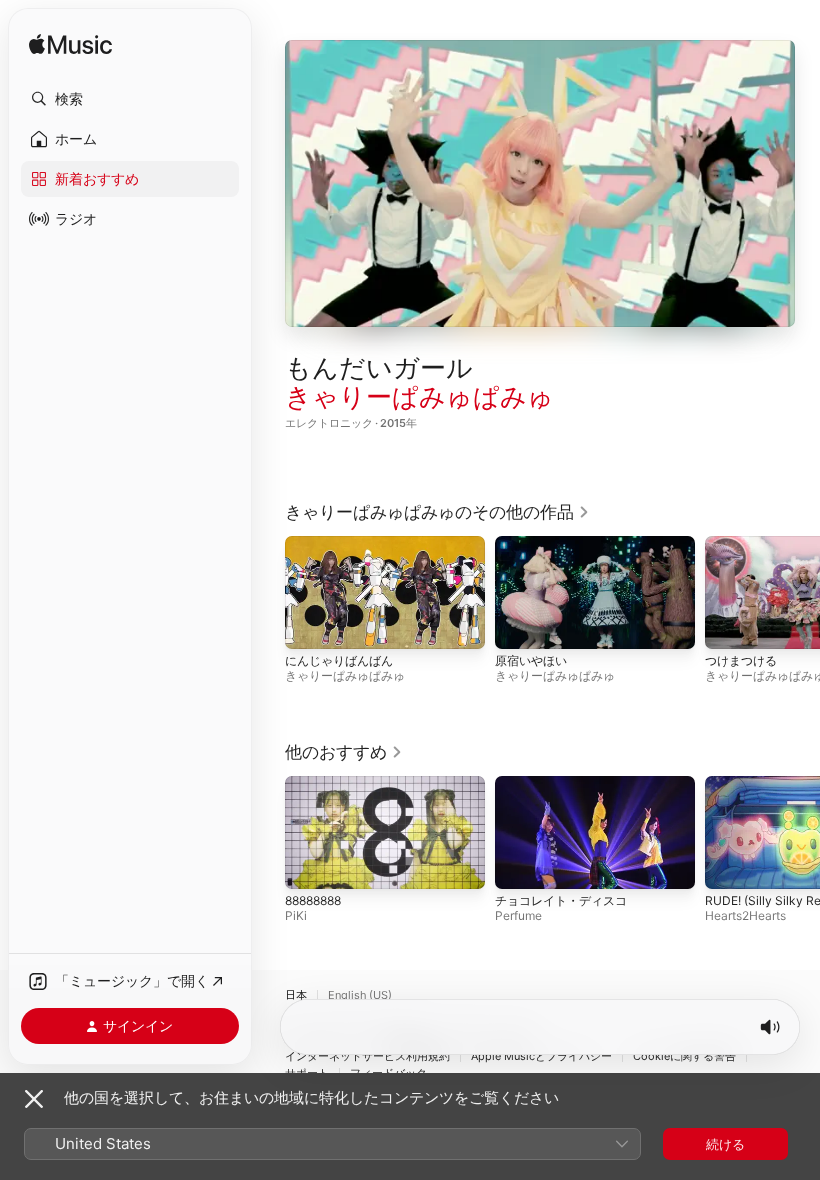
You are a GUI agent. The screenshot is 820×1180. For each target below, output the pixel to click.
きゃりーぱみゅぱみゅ (419, 396)
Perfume (518, 915)
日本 (296, 995)
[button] (130, 99)
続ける (725, 1144)
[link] (437, 512)
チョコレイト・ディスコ (561, 900)
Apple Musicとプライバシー (541, 1056)
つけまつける (741, 659)
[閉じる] (34, 1099)
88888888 (313, 900)
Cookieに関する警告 (684, 1056)
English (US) (360, 995)
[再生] (540, 183)
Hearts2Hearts (745, 915)
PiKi (296, 915)
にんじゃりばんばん (339, 659)
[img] (70, 45)
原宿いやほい (531, 659)
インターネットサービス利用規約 (367, 1056)
